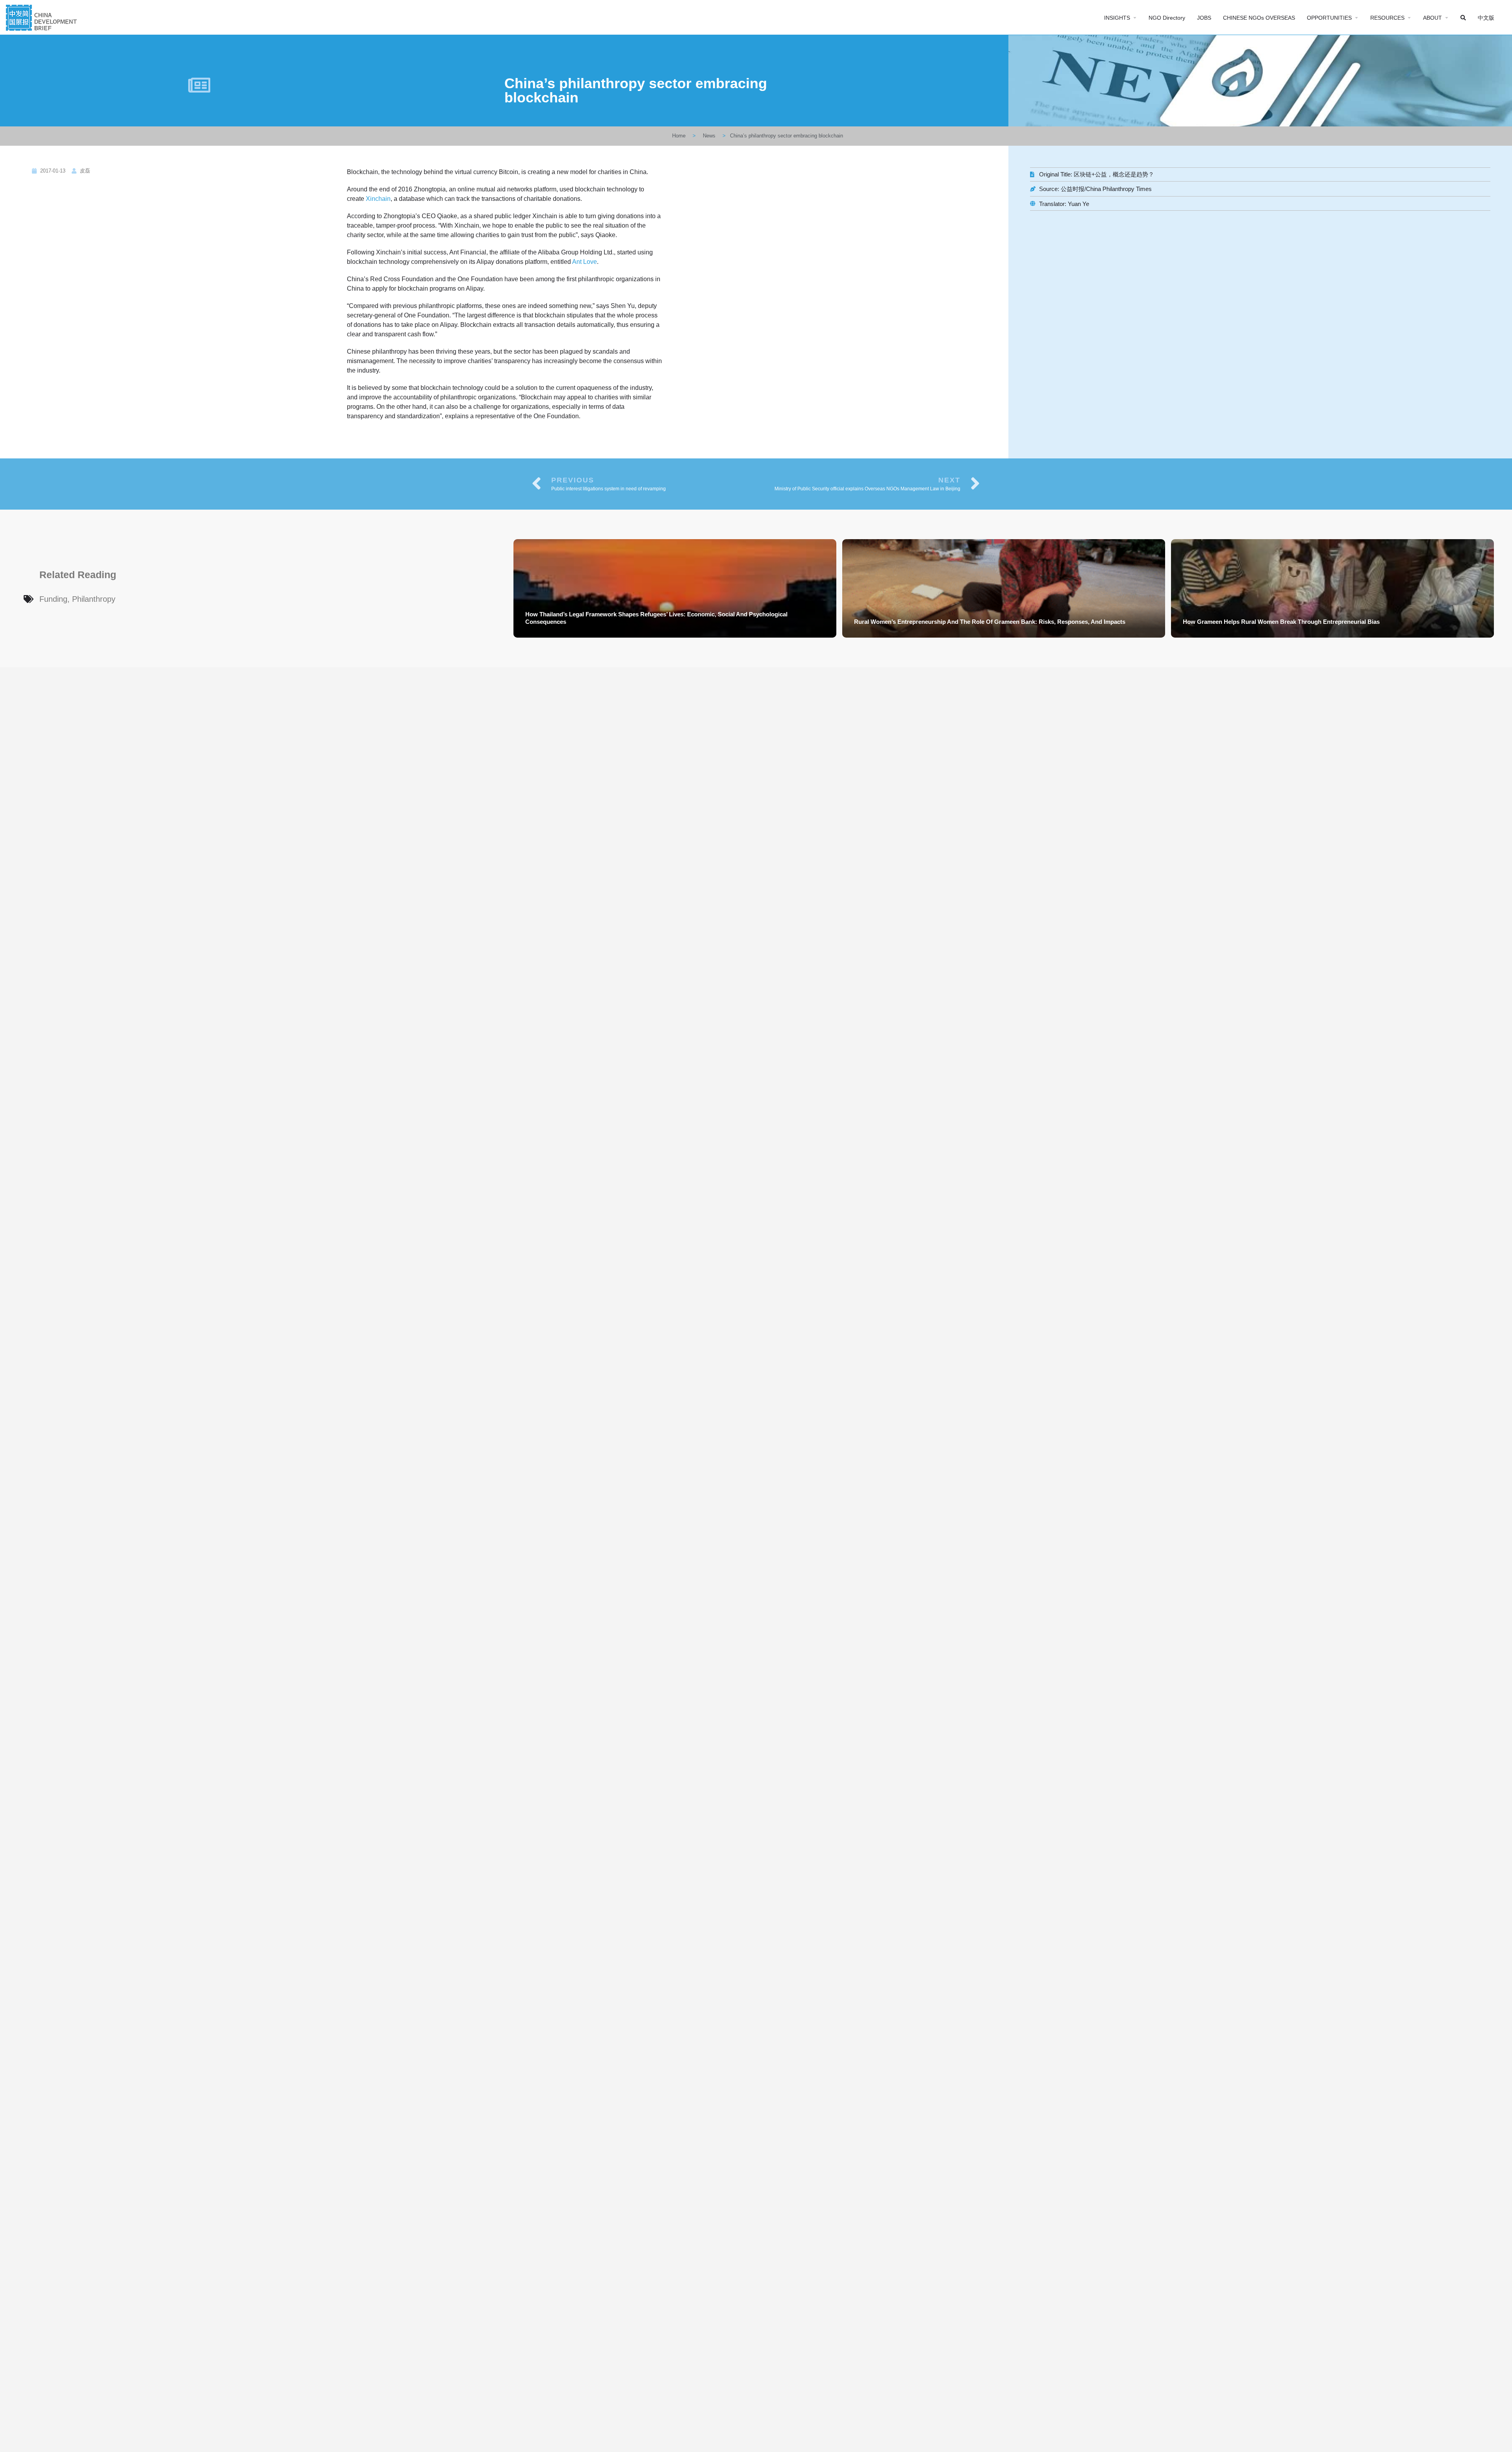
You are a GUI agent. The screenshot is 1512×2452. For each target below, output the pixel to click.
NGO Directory (1167, 18)
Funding (53, 599)
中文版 (1486, 18)
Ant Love (585, 262)
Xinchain (378, 199)
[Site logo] (42, 17)
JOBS (1204, 18)
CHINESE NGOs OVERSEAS (1259, 18)
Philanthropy (94, 599)
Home (679, 136)
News (709, 136)
